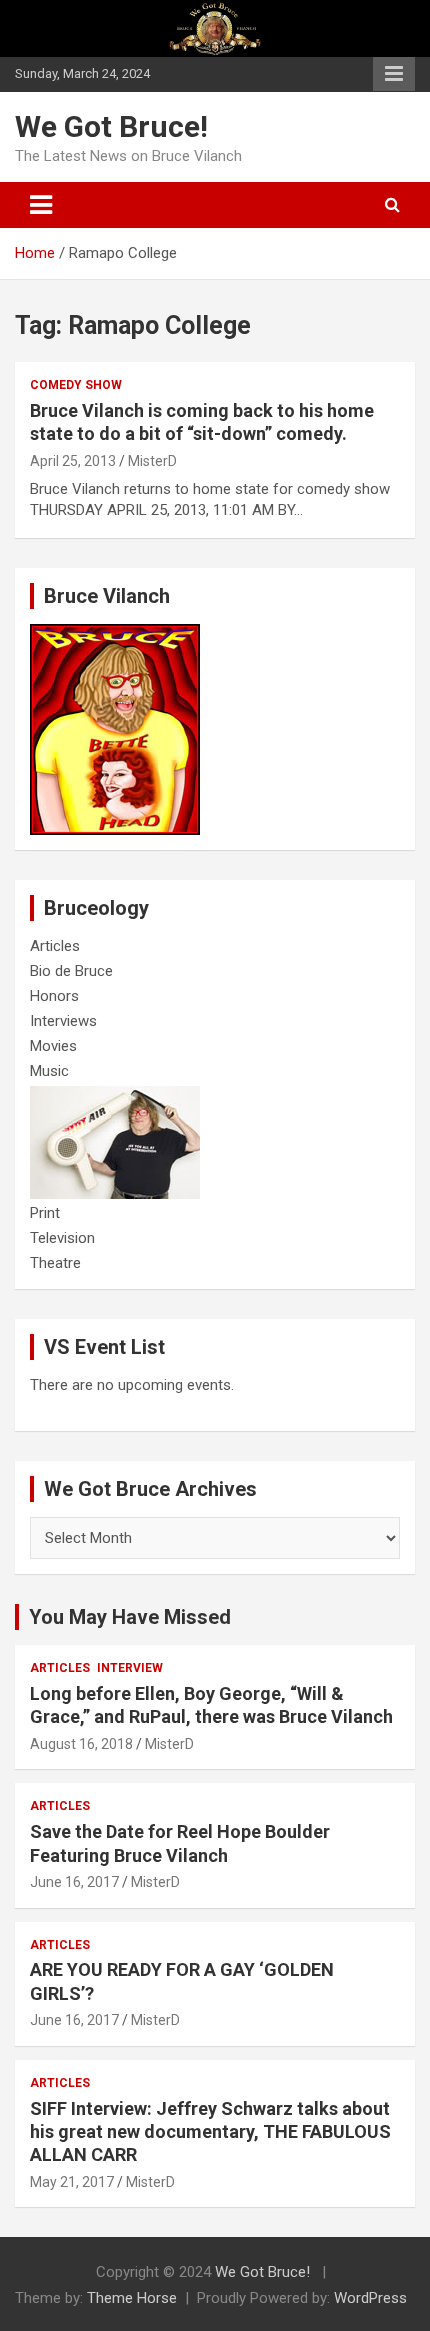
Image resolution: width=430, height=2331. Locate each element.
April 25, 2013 (73, 461)
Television (62, 1238)
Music (49, 1071)
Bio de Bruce (71, 971)
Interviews (63, 1021)
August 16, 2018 (81, 1744)
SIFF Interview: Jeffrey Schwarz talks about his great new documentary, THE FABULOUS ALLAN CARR (210, 2132)
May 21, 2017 (72, 2182)
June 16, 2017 (74, 1882)
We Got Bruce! (111, 126)
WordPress (370, 2298)
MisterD (152, 461)
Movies (53, 1046)
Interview (130, 1668)
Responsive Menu (394, 74)
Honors (54, 996)
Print (45, 1213)
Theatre (55, 1263)
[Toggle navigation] (41, 205)
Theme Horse (132, 2298)
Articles (55, 946)
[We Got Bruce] (115, 634)
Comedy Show (76, 385)
